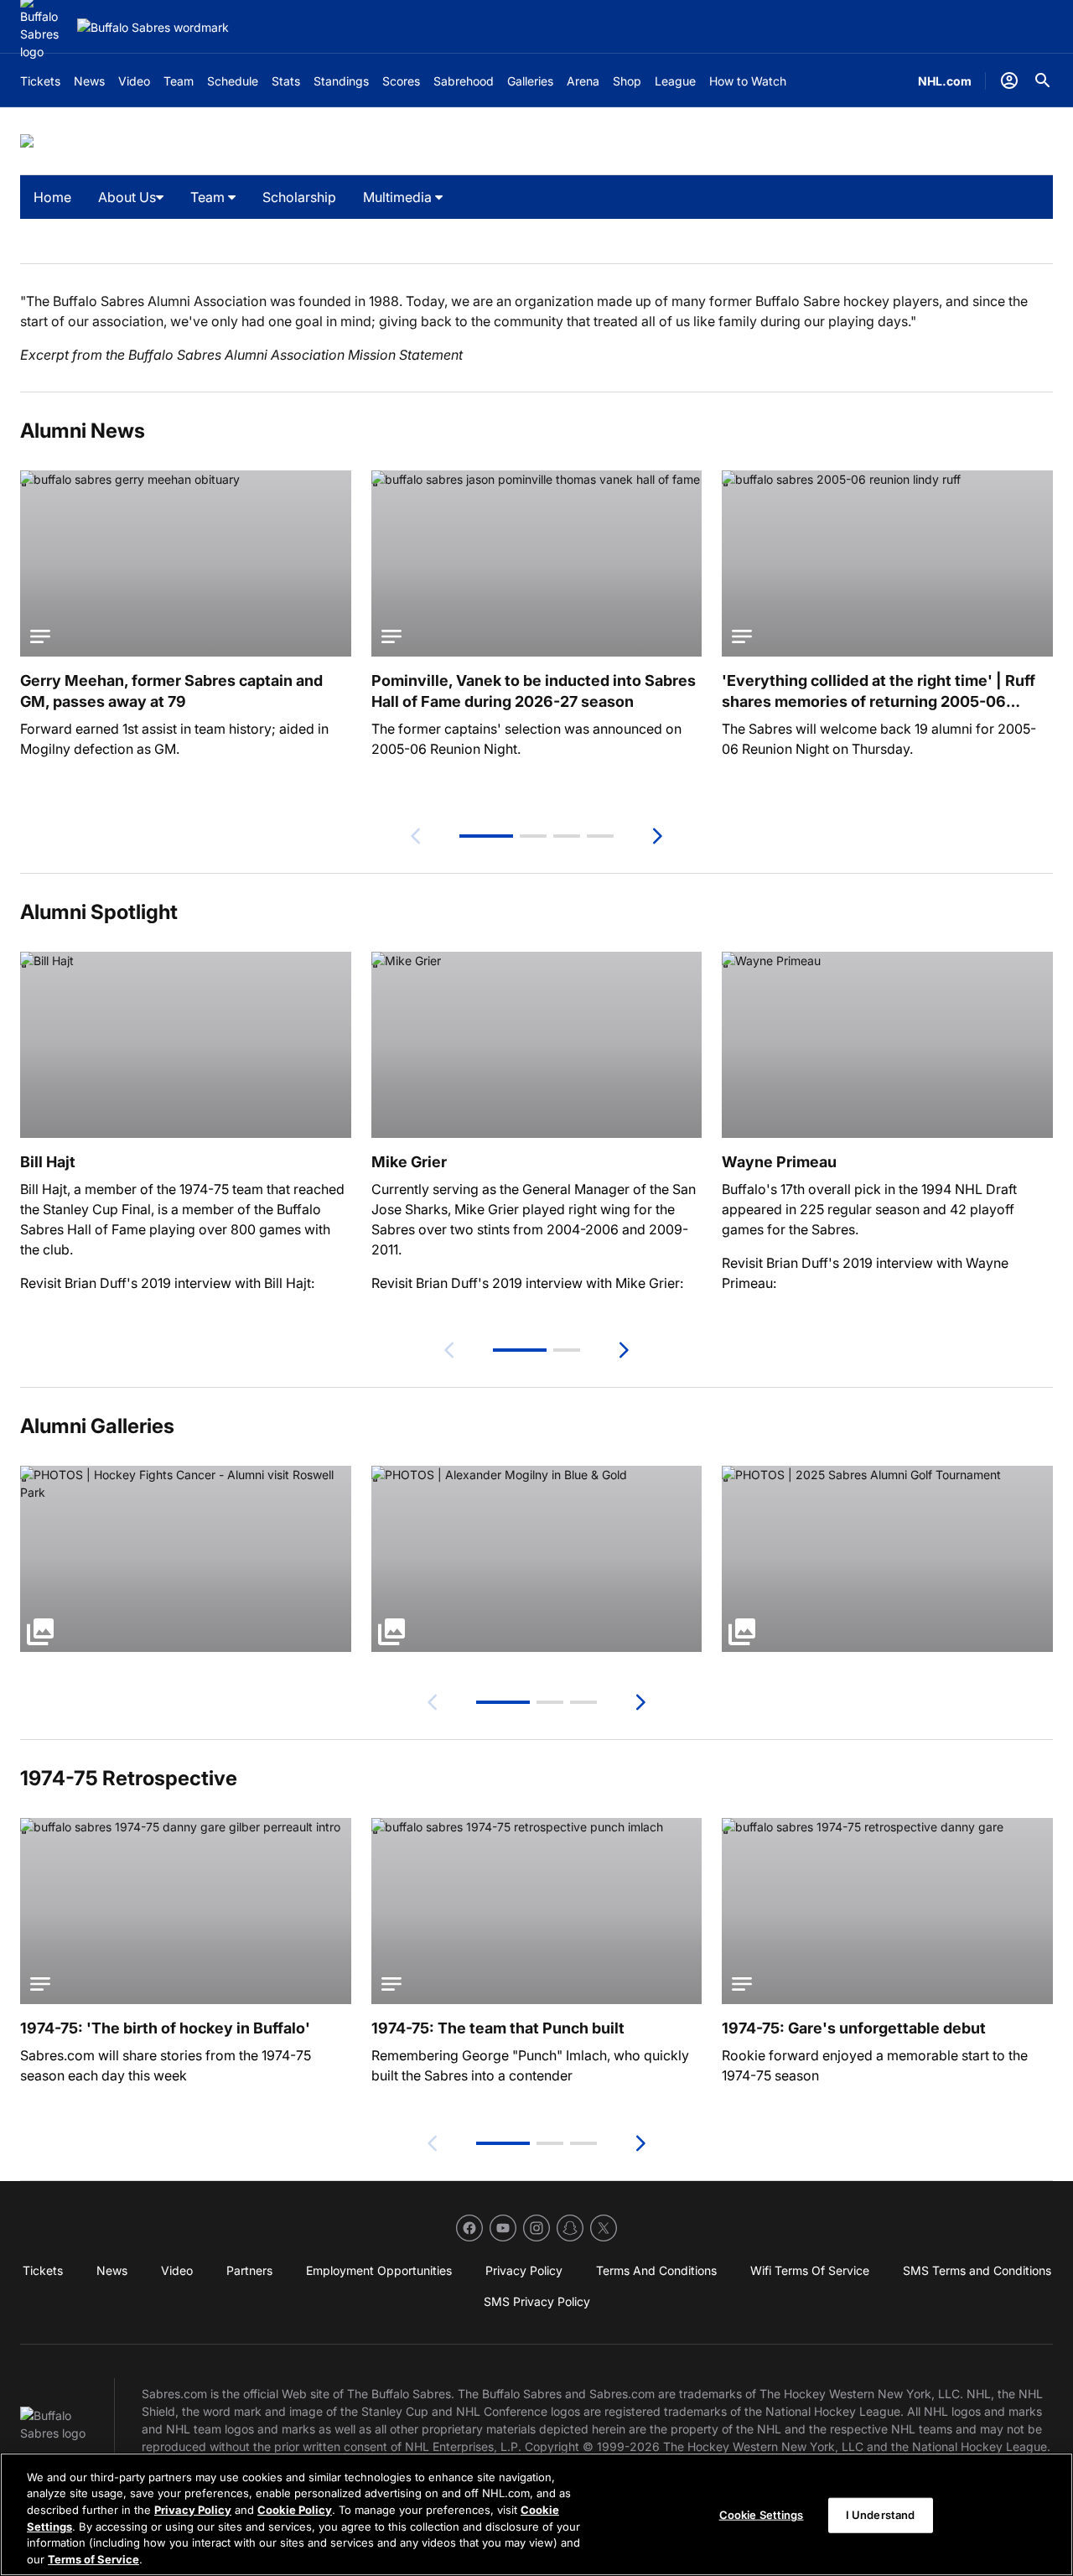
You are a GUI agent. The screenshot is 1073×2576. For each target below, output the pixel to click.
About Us (127, 197)
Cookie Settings (762, 2515)
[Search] (1043, 80)
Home (52, 197)
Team (209, 197)
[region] (536, 2514)
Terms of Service (93, 2558)
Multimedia (399, 197)
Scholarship (299, 197)
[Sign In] (1009, 80)
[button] (486, 836)
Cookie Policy (295, 2510)
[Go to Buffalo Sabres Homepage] (153, 27)
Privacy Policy (193, 2510)
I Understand (881, 2515)
